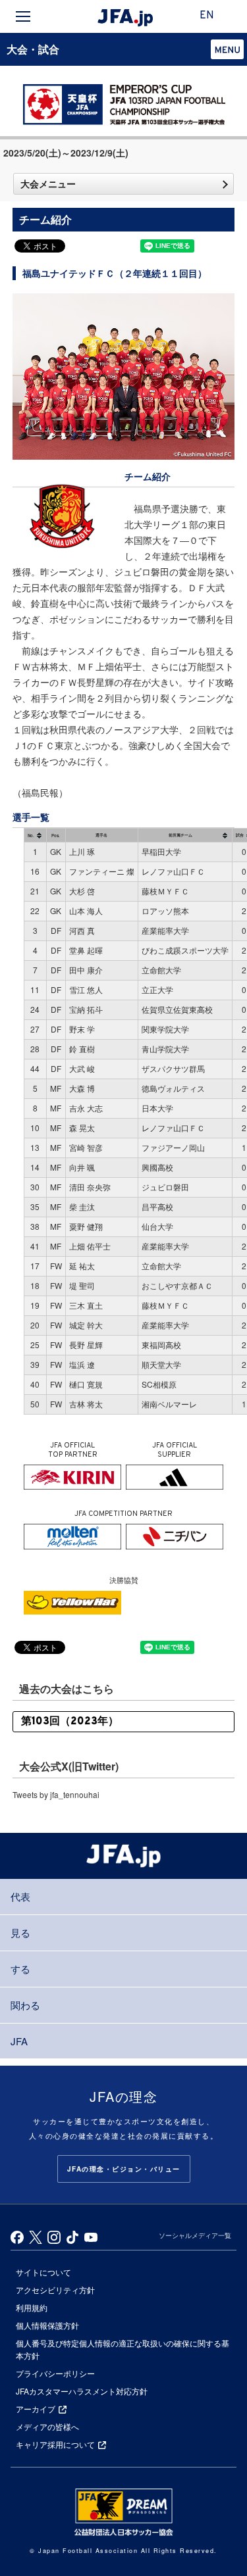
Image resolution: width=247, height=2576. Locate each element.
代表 (20, 1896)
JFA (19, 2041)
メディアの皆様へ (47, 2426)
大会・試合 (33, 49)
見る (20, 1932)
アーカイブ (36, 2409)
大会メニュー (48, 183)
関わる (25, 2005)
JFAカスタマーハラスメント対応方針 (82, 2391)
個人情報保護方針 (47, 2325)
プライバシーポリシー (55, 2373)
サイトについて (43, 2272)
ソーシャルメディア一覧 (195, 2235)
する (20, 1969)
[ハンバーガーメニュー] (23, 16)
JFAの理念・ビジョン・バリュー (124, 2169)
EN (207, 16)
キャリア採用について (55, 2444)
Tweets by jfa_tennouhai (56, 1794)
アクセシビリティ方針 (55, 2290)
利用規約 (32, 2307)
